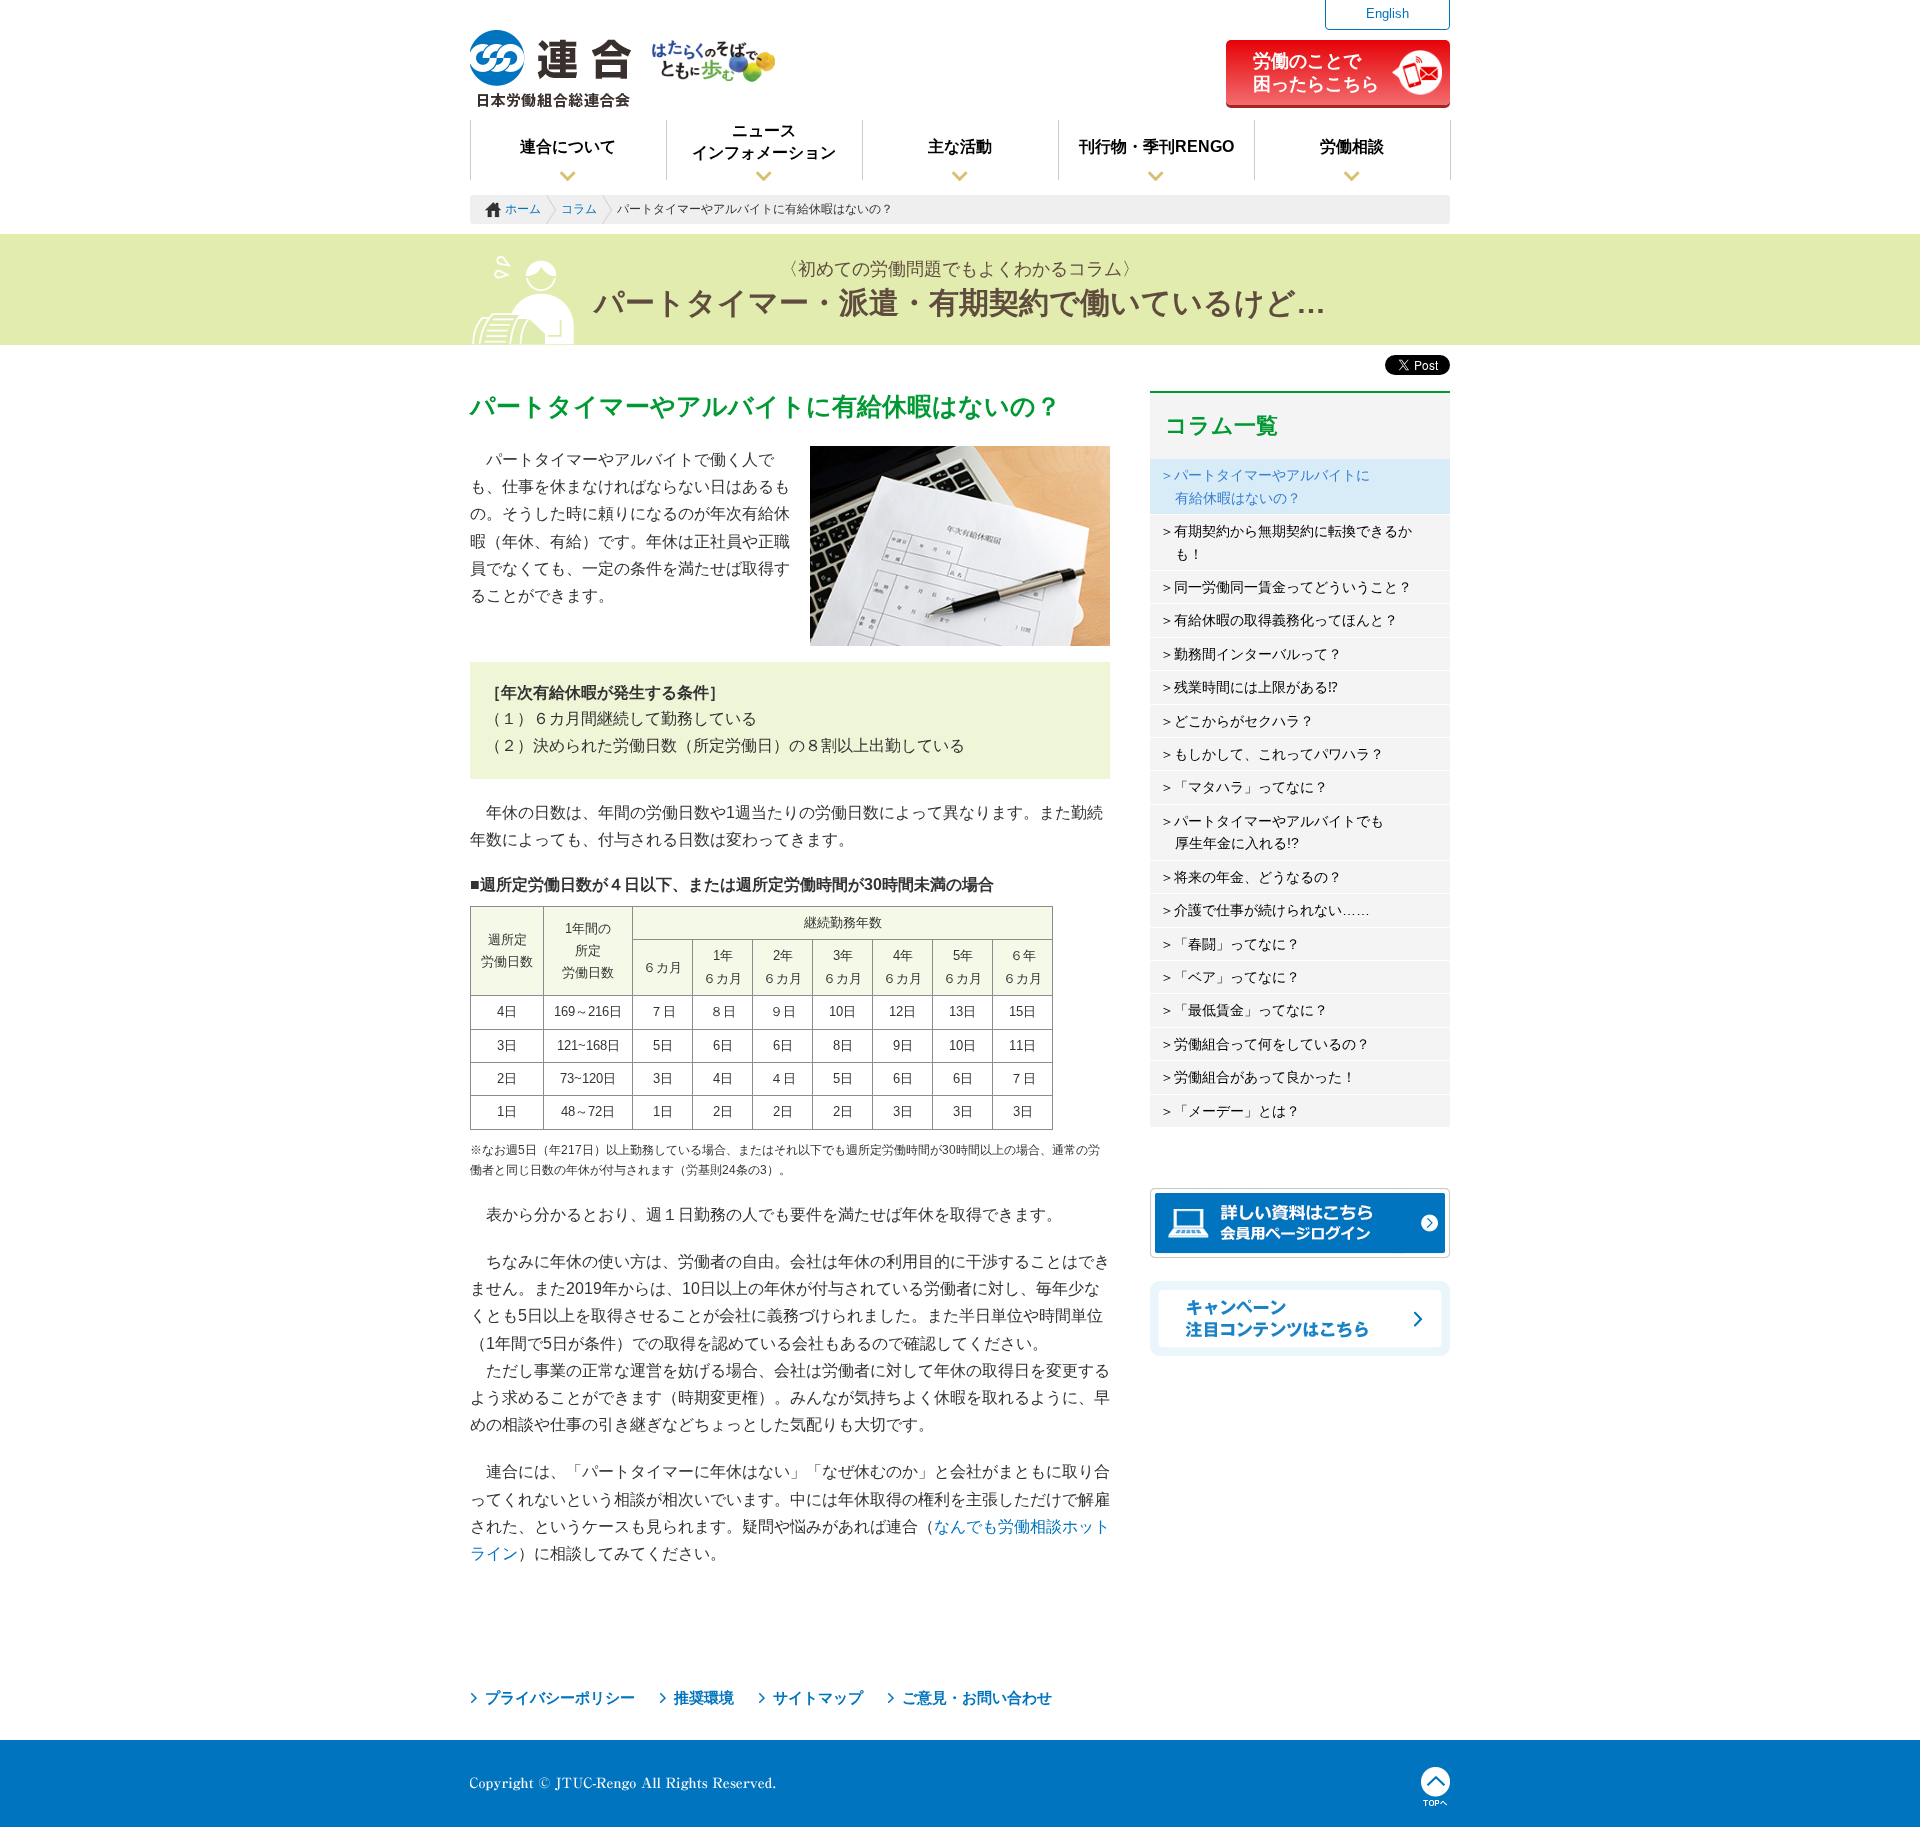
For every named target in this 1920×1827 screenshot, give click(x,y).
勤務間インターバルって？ (1258, 654)
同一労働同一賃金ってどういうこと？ (1293, 587)
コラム (579, 209)
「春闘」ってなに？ (1237, 944)
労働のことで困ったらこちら (1316, 72)
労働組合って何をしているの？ (1272, 1044)
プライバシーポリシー (560, 1697)
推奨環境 (704, 1697)
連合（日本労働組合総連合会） (551, 69)
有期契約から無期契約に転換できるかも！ (1293, 542)
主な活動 (960, 146)
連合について (568, 146)
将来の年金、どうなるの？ (1258, 877)
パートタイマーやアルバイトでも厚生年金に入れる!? (1279, 832)
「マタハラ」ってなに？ (1251, 787)
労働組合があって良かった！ (1265, 1077)
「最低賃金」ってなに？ (1251, 1010)
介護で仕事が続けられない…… (1272, 910)
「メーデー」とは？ (1237, 1111)
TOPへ (1435, 1787)
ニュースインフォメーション (764, 141)
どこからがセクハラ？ (1244, 721)
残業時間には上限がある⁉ (1256, 687)
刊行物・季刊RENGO (1156, 146)
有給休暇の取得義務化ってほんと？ (1286, 620)
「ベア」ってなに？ (1237, 977)
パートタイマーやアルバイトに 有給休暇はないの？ (1272, 486)
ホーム (523, 209)
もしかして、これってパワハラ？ (1279, 754)
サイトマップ (818, 1697)
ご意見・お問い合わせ (977, 1697)
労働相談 (1352, 146)
